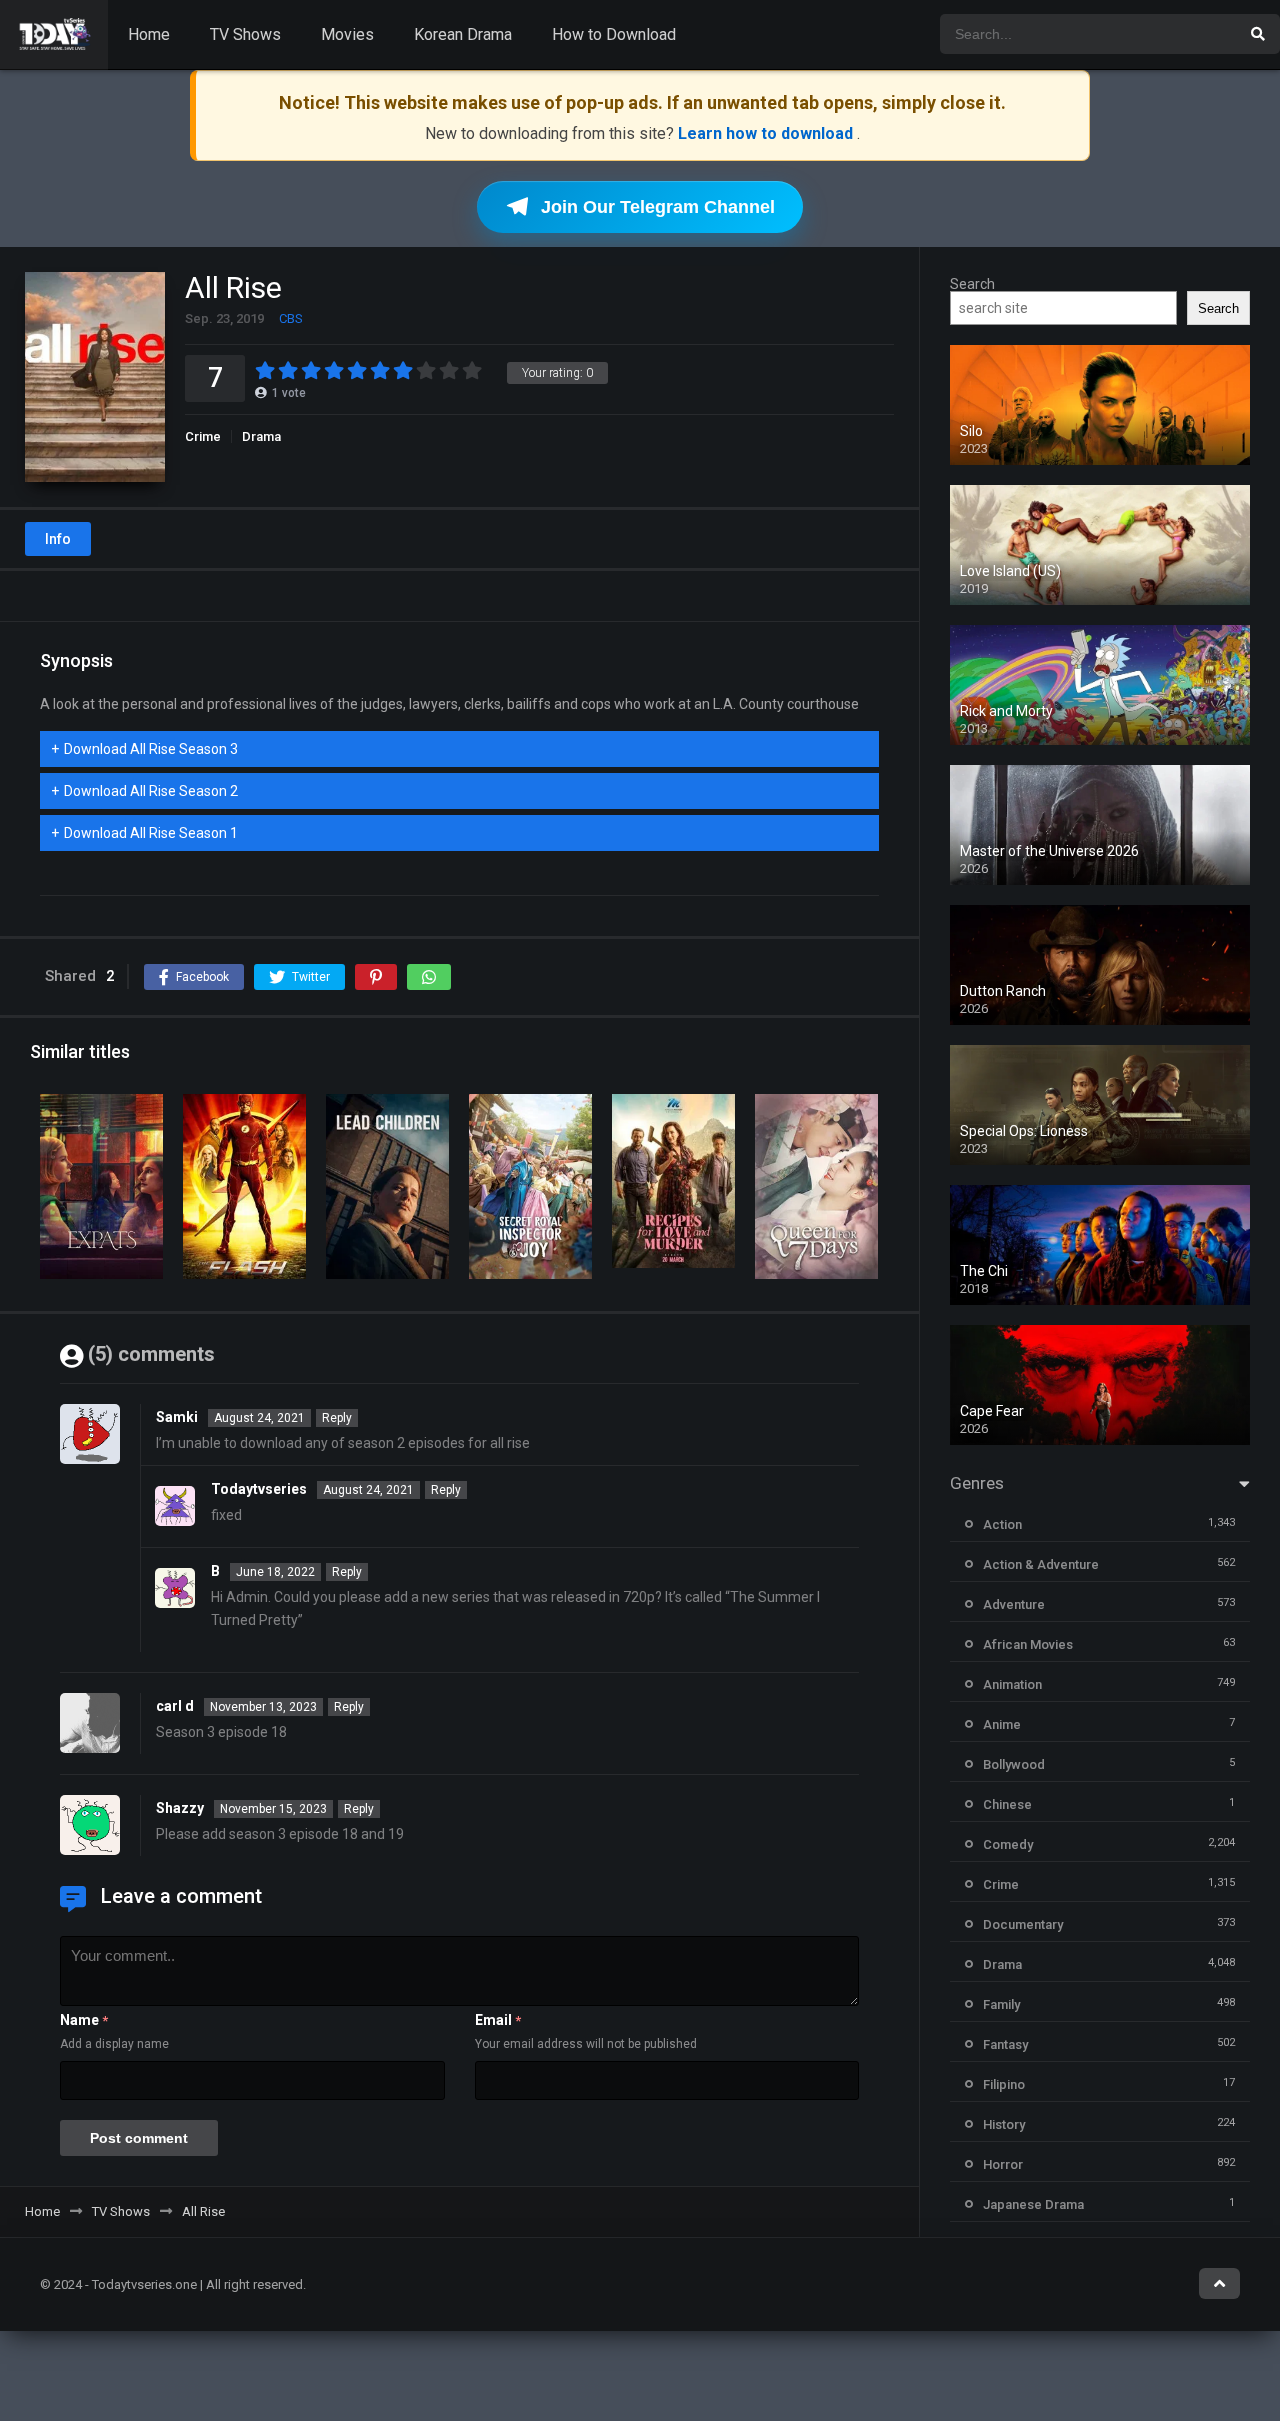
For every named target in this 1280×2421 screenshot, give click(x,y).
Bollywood (1014, 1764)
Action (1002, 1524)
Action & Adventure (1041, 1564)
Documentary (1023, 1924)
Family (1001, 2004)
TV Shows (245, 34)
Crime (203, 436)
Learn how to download (767, 133)
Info (58, 539)
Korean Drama (463, 34)
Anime (1002, 1724)
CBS (291, 318)
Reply (337, 1418)
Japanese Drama (1033, 2204)
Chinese (1007, 1804)
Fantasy (1005, 2044)
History (1004, 2124)
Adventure (1014, 1604)
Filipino (1004, 2084)
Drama (261, 436)
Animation (1012, 1684)
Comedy (1008, 1844)
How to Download (614, 34)
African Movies (1028, 1644)
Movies (347, 34)
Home (149, 34)
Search (972, 284)
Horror (1003, 2164)
